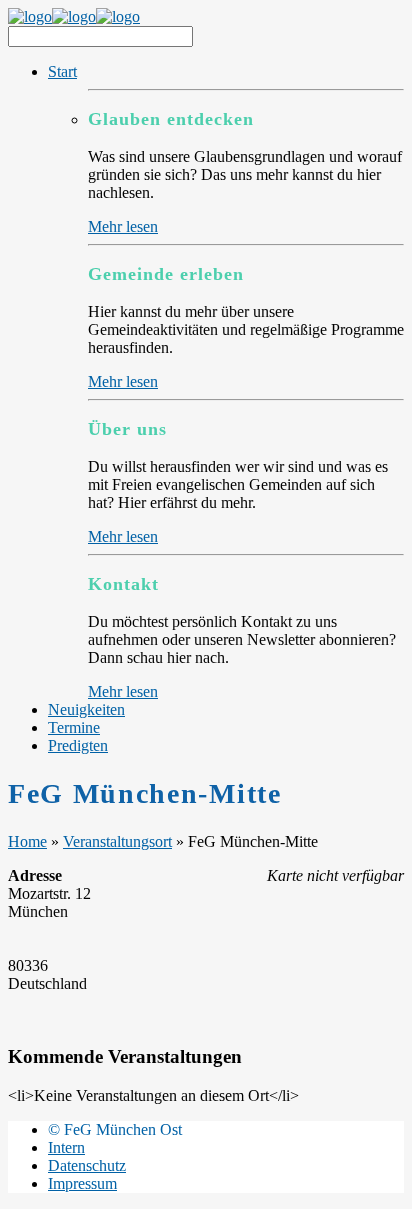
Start (62, 71)
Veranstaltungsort (117, 841)
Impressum (82, 1183)
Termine (74, 727)
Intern (66, 1147)
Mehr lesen (123, 226)
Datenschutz (87, 1165)
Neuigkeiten (86, 709)
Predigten (78, 745)
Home (27, 841)
